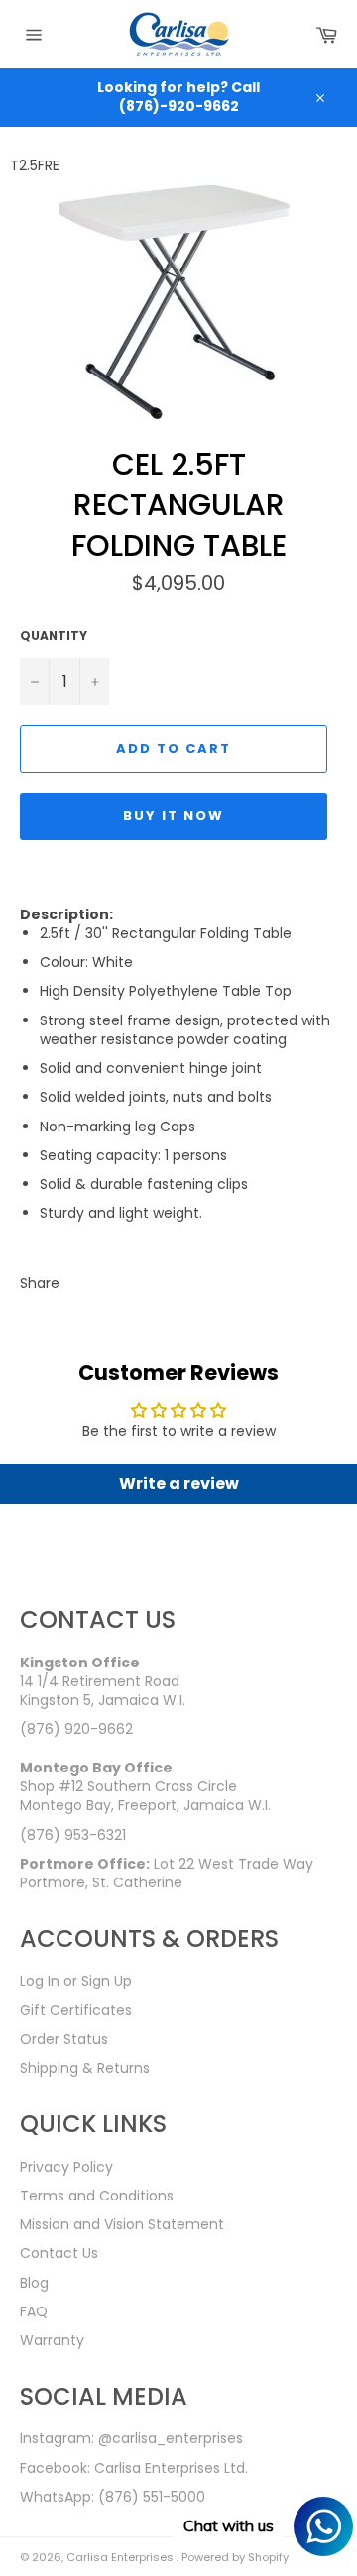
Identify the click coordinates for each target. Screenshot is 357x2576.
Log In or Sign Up (76, 1981)
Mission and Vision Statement (122, 2224)
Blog (34, 2283)
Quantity (54, 636)
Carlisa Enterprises (121, 2557)
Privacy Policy (66, 2167)
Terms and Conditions (97, 2196)
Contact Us (59, 2253)
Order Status (64, 2039)
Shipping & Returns (85, 2068)
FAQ (34, 2311)
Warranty (52, 2340)
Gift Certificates (76, 2010)
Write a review (179, 1484)
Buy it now (174, 816)
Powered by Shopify (235, 2557)
